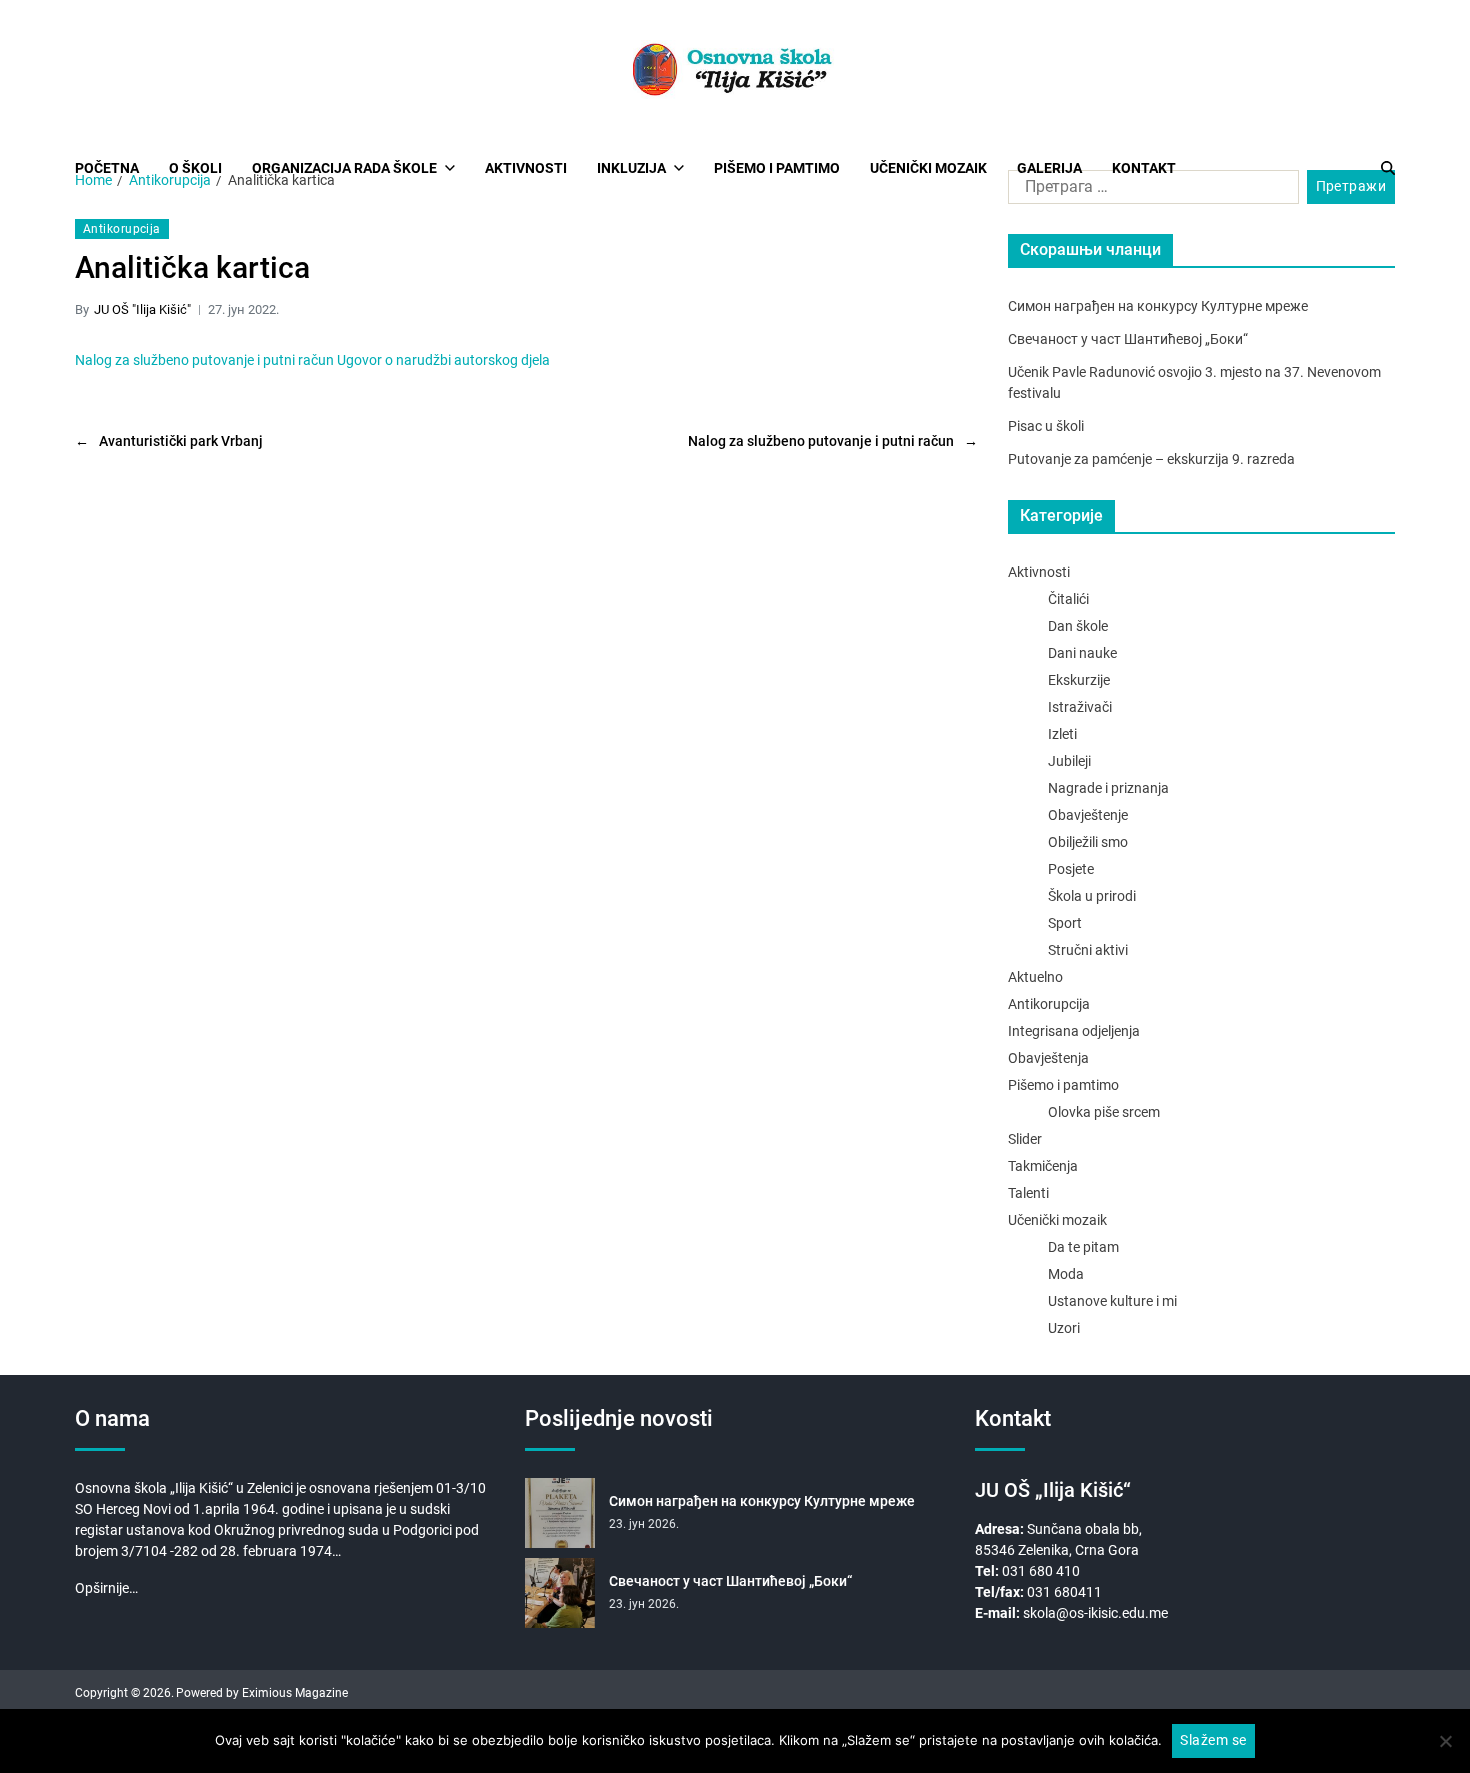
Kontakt (1144, 168)
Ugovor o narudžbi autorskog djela (443, 360)
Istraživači (1080, 707)
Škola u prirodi (1092, 896)
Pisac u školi (1046, 426)
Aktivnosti (526, 168)
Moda (1066, 1274)
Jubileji (1069, 761)
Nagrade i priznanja (1108, 788)
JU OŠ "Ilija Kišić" (142, 309)
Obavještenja (1048, 1058)
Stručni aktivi (1088, 950)
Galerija (1049, 168)
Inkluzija (631, 168)
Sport (1065, 923)
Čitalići (1068, 599)
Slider (1025, 1139)
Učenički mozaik (928, 168)
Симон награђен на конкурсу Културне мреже (1158, 306)
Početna (107, 168)
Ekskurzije (1079, 680)
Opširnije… (106, 1588)
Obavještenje (1088, 815)
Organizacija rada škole (344, 168)
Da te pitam (1083, 1247)
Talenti (1028, 1193)
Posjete (1071, 869)
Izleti (1062, 734)
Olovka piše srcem (1104, 1112)
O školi (195, 168)
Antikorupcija (122, 229)
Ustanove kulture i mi (1112, 1301)
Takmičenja (1043, 1166)
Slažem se (1213, 1740)
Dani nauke (1082, 653)
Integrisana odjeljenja (1074, 1031)
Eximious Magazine (295, 1693)
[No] (1445, 1741)
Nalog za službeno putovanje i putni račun (204, 360)
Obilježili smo (1088, 842)
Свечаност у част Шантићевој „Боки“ (1128, 339)
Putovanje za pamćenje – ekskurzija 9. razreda (1151, 459)
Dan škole (1078, 626)
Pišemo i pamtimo (777, 168)
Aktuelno (1035, 977)
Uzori (1064, 1328)
